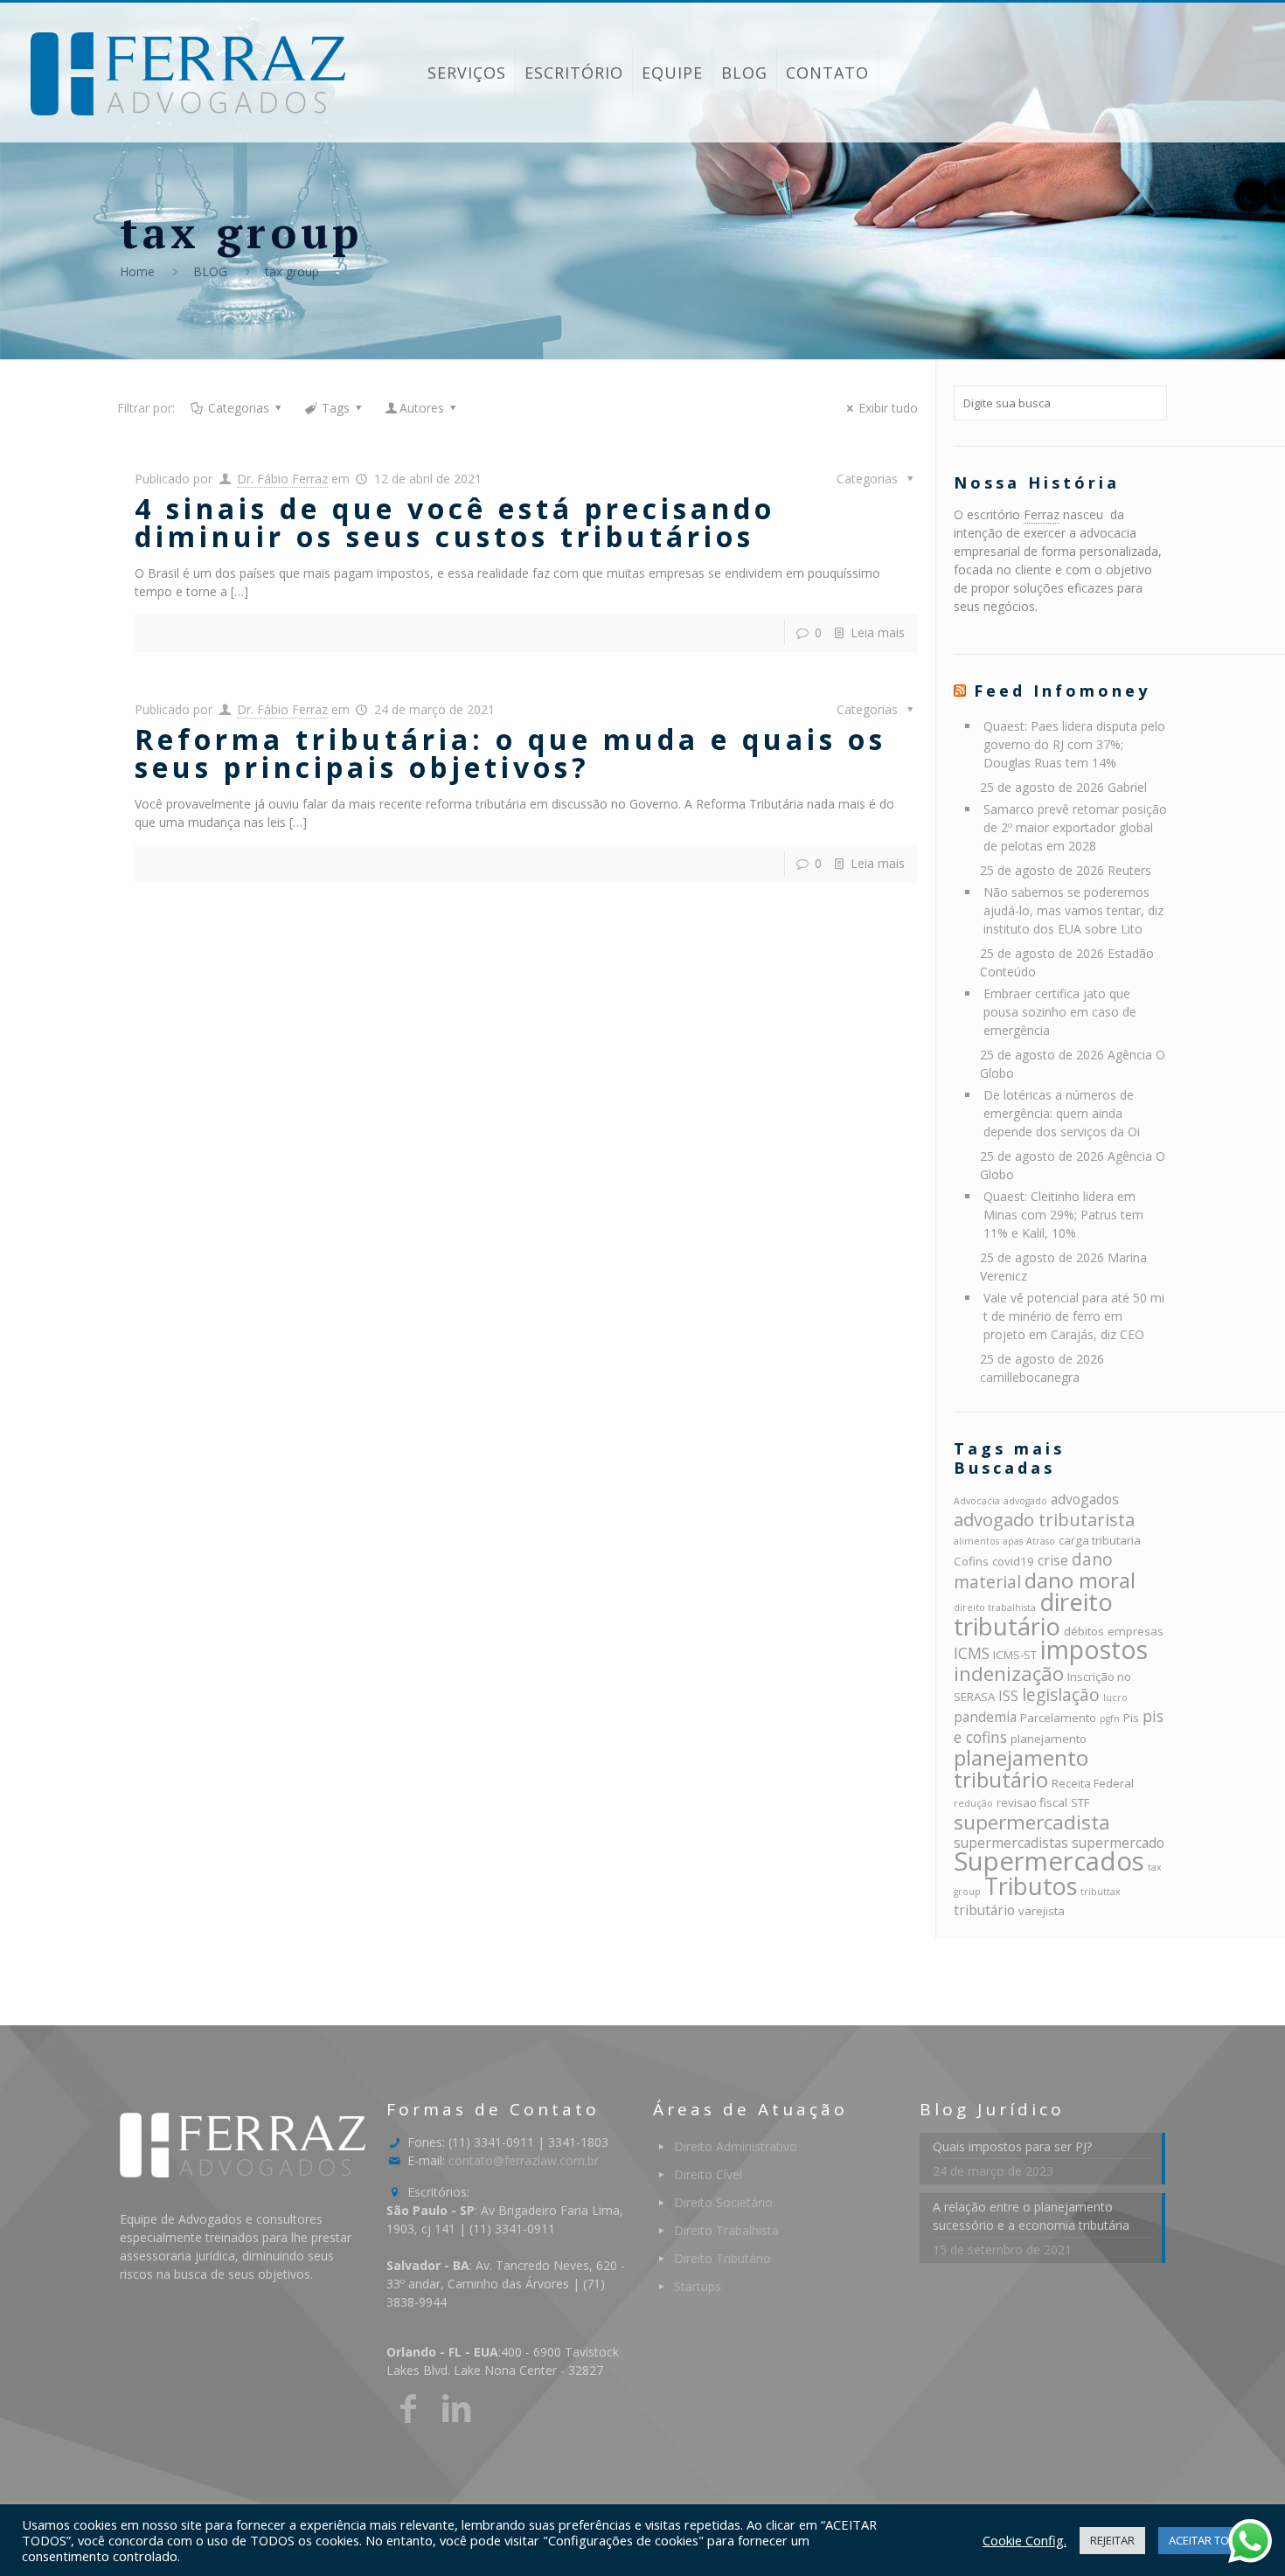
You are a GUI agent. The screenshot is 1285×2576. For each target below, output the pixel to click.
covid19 (1013, 1561)
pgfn (1110, 1718)
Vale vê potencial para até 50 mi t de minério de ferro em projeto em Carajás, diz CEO (1074, 1316)
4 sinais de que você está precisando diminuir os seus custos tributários (455, 522)
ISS (1008, 1696)
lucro (1115, 1698)
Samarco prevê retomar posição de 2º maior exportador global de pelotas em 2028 (1075, 827)
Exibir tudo (888, 408)
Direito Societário (723, 2202)
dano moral (1080, 1580)
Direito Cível (708, 2174)
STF (1080, 1802)
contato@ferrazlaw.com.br (524, 2160)
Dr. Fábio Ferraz (282, 479)
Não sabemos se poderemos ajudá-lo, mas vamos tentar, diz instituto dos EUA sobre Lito (1073, 910)
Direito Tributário (722, 2258)
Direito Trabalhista (726, 2230)
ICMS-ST (1015, 1655)
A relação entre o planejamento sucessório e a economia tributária (1031, 2216)
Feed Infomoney (1062, 691)
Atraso (1041, 1541)
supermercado (1118, 1843)
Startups (698, 2286)
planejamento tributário (1021, 1768)
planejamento (1049, 1739)
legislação (1061, 1695)
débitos (1084, 1631)
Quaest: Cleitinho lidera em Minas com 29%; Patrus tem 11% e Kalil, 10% (1063, 1215)
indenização (1009, 1673)
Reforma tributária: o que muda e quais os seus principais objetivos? (511, 753)
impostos (1094, 1649)
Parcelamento (1058, 1718)
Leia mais (878, 632)
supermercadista (1032, 1822)
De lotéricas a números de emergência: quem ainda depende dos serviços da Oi (1062, 1113)
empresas (1136, 1631)
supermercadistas (1011, 1843)
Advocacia (977, 1501)
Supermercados (1049, 1861)
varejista (1042, 1911)
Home (137, 271)
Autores (422, 408)
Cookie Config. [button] (1025, 2540)
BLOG (210, 271)
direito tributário (1033, 1614)
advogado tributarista (1044, 1519)
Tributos (1031, 1886)
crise (1053, 1560)
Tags (336, 408)
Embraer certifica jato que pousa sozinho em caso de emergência (1060, 1012)
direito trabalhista (995, 1607)
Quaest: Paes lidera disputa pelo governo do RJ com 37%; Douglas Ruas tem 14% (1074, 744)
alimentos (976, 1541)
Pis (1131, 1718)
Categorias (239, 408)
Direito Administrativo (736, 2146)
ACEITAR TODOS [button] (1211, 2540)
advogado (1025, 1501)
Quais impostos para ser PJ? (1012, 2146)
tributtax (1101, 1892)
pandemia (985, 1717)
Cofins (971, 1561)
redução (973, 1803)
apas (1013, 1541)
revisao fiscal (1032, 1802)
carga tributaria (1100, 1540)
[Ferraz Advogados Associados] (188, 73)
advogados (1085, 1499)
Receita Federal (1093, 1783)
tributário (984, 1910)
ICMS (972, 1653)
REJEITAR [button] (1112, 2540)
